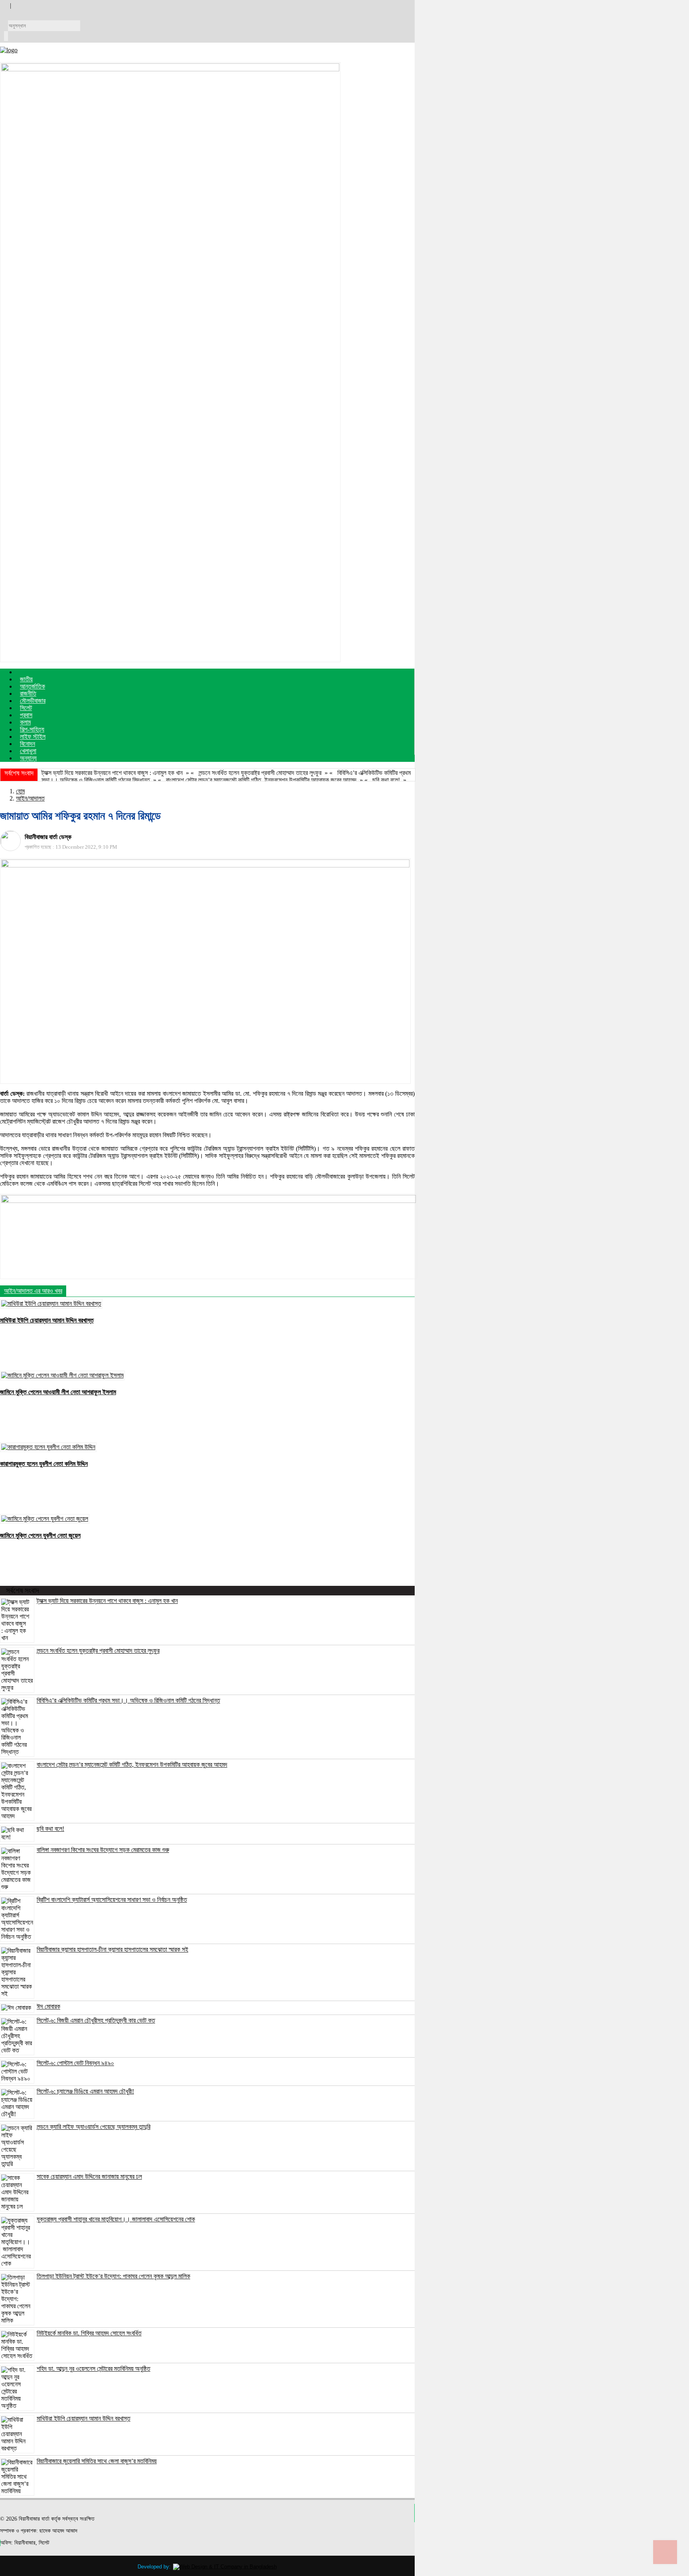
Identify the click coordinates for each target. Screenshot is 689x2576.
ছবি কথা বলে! (386, 780)
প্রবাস (26, 715)
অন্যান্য (28, 758)
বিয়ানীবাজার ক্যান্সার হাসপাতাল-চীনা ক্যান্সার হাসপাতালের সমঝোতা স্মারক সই (112, 1949)
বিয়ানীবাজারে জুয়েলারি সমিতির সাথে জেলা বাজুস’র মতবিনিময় (97, 2461)
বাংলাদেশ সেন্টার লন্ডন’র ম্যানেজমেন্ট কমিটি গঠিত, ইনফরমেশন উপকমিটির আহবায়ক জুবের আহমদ (261, 780)
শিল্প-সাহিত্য (32, 729)
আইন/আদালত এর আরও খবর (33, 1291)
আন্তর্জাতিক (32, 686)
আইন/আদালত (30, 798)
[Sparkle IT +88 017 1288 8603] (225, 2567)
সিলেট (26, 708)
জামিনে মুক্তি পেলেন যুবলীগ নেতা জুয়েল (40, 1535)
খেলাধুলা (28, 751)
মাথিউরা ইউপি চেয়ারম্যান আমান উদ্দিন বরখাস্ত (47, 1320)
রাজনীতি (28, 694)
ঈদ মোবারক (48, 2006)
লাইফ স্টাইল (33, 737)
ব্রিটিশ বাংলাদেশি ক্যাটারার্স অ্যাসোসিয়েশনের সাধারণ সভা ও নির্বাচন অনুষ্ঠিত (112, 1900)
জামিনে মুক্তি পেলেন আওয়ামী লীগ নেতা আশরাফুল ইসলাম (58, 1392)
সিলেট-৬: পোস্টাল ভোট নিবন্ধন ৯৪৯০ (75, 2063)
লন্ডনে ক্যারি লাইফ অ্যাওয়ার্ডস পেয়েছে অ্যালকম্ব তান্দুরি (94, 2127)
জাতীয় (26, 679)
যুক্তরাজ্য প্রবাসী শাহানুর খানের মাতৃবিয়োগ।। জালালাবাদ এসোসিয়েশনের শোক (116, 2219)
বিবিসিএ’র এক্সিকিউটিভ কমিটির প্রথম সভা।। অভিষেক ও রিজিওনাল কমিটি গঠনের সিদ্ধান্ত (128, 1700)
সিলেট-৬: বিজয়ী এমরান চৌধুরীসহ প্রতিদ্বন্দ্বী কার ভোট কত (96, 2020)
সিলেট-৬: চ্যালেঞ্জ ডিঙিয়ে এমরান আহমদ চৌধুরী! (85, 2091)
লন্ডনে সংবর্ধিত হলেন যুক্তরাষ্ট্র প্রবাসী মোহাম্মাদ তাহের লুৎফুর (260, 773)
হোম (20, 791)
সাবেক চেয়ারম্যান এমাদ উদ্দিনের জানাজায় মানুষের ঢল (89, 2177)
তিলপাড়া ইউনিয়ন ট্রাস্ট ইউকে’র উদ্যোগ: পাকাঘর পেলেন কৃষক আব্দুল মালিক (113, 2276)
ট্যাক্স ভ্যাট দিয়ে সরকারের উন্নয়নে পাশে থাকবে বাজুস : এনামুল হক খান (112, 773)
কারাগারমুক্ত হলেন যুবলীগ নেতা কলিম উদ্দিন (44, 1464)
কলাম (25, 722)
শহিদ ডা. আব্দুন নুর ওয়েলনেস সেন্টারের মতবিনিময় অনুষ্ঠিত (94, 2369)
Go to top (665, 2552)
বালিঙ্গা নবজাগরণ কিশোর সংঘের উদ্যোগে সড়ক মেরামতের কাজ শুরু (103, 1850)
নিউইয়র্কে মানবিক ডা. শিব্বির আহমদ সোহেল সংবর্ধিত (89, 2333)
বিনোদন (28, 744)
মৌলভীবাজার (33, 701)
